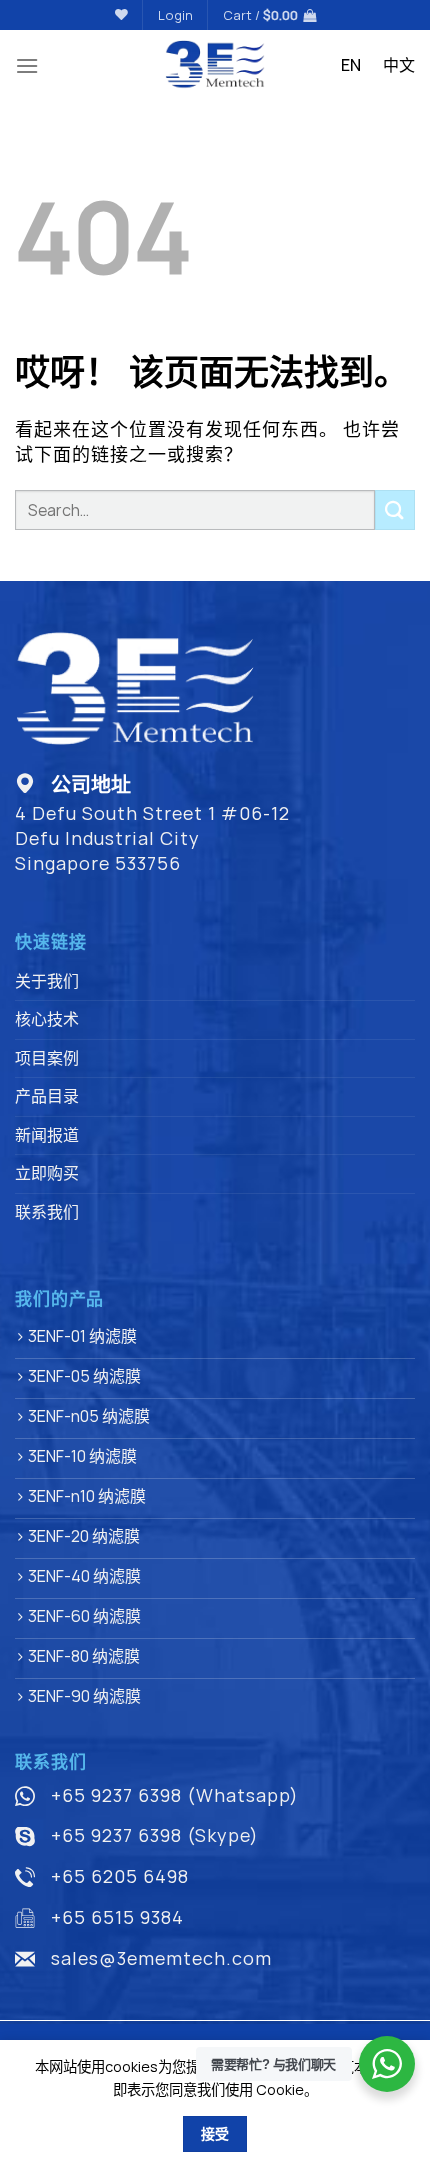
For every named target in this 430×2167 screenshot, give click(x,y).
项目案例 (47, 1058)
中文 (399, 65)
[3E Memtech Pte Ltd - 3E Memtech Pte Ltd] (215, 65)
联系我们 (47, 1212)
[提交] (395, 509)
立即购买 (47, 1173)
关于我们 (47, 981)
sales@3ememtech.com (161, 1958)
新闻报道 (47, 1135)
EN (351, 65)
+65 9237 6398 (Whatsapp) (175, 1795)
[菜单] (27, 65)
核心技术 (47, 1019)
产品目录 (47, 1096)
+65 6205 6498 (120, 1876)
